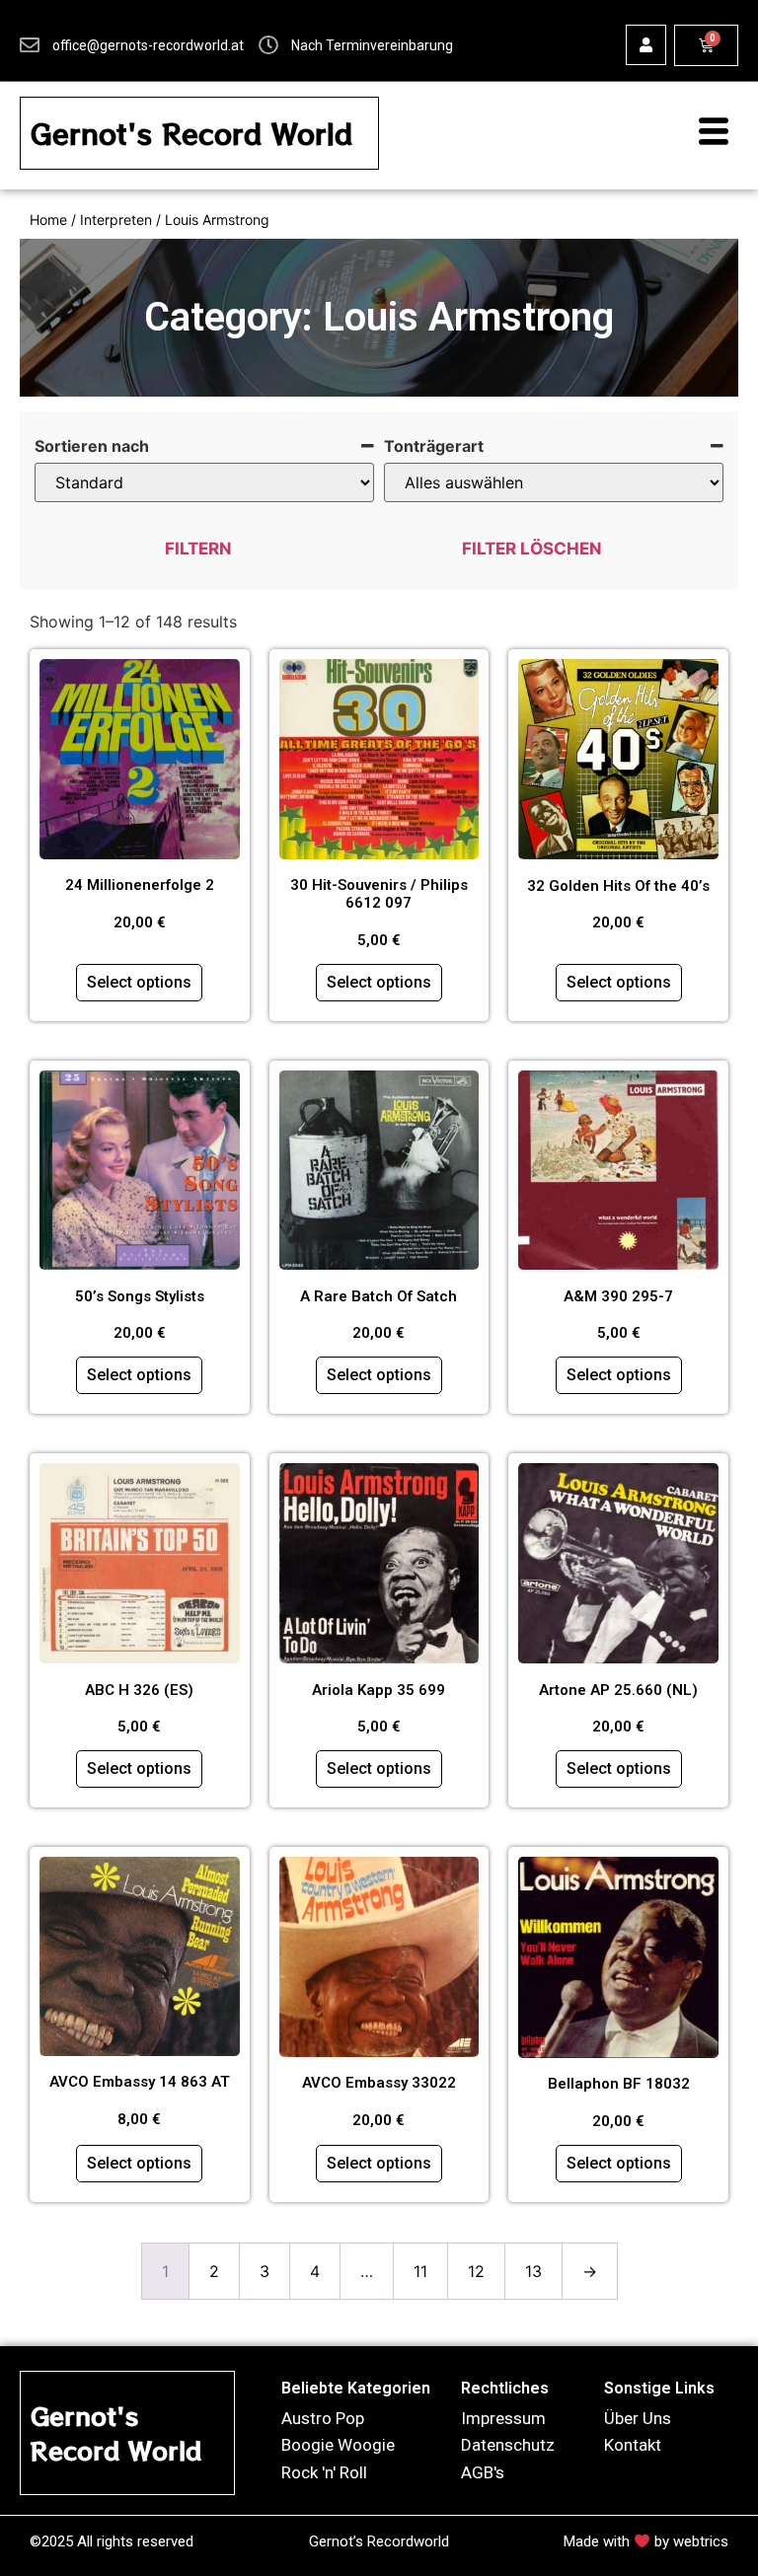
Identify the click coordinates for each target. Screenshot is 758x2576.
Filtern (198, 549)
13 (533, 2271)
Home (48, 220)
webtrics (701, 2541)
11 (420, 2271)
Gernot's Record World (191, 133)
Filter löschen (532, 549)
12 (476, 2271)
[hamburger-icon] (704, 133)
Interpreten (116, 220)
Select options (139, 982)
